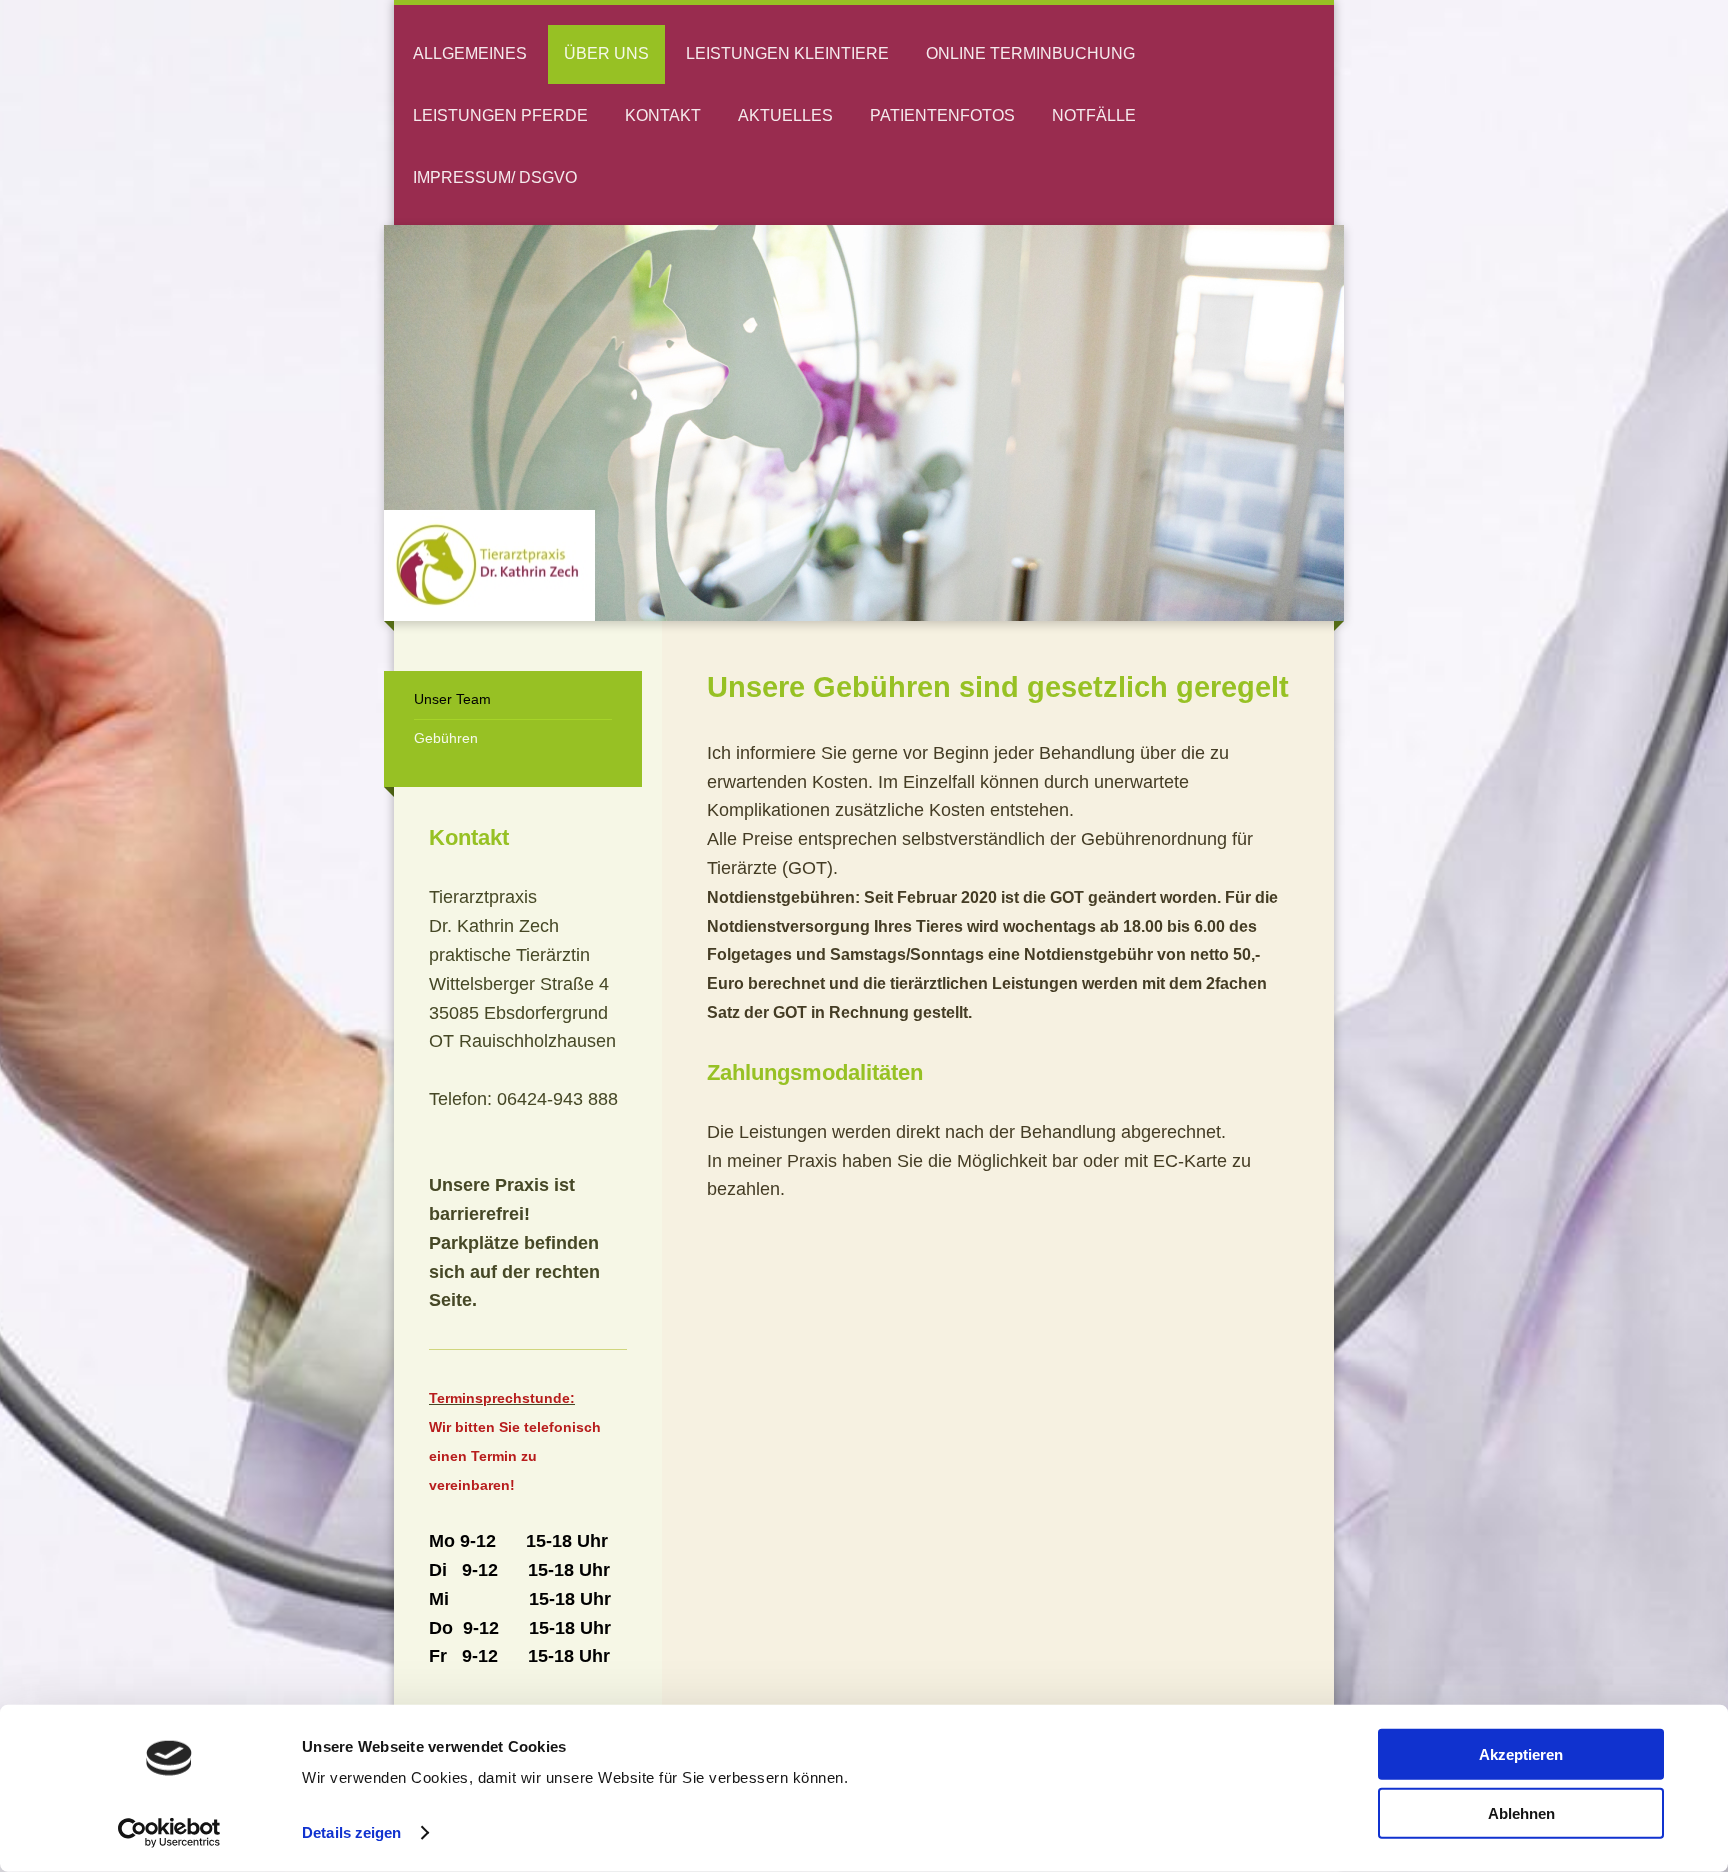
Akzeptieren (1521, 1754)
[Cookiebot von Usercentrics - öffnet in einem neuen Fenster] (169, 1833)
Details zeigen (351, 1832)
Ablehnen (1521, 1812)
